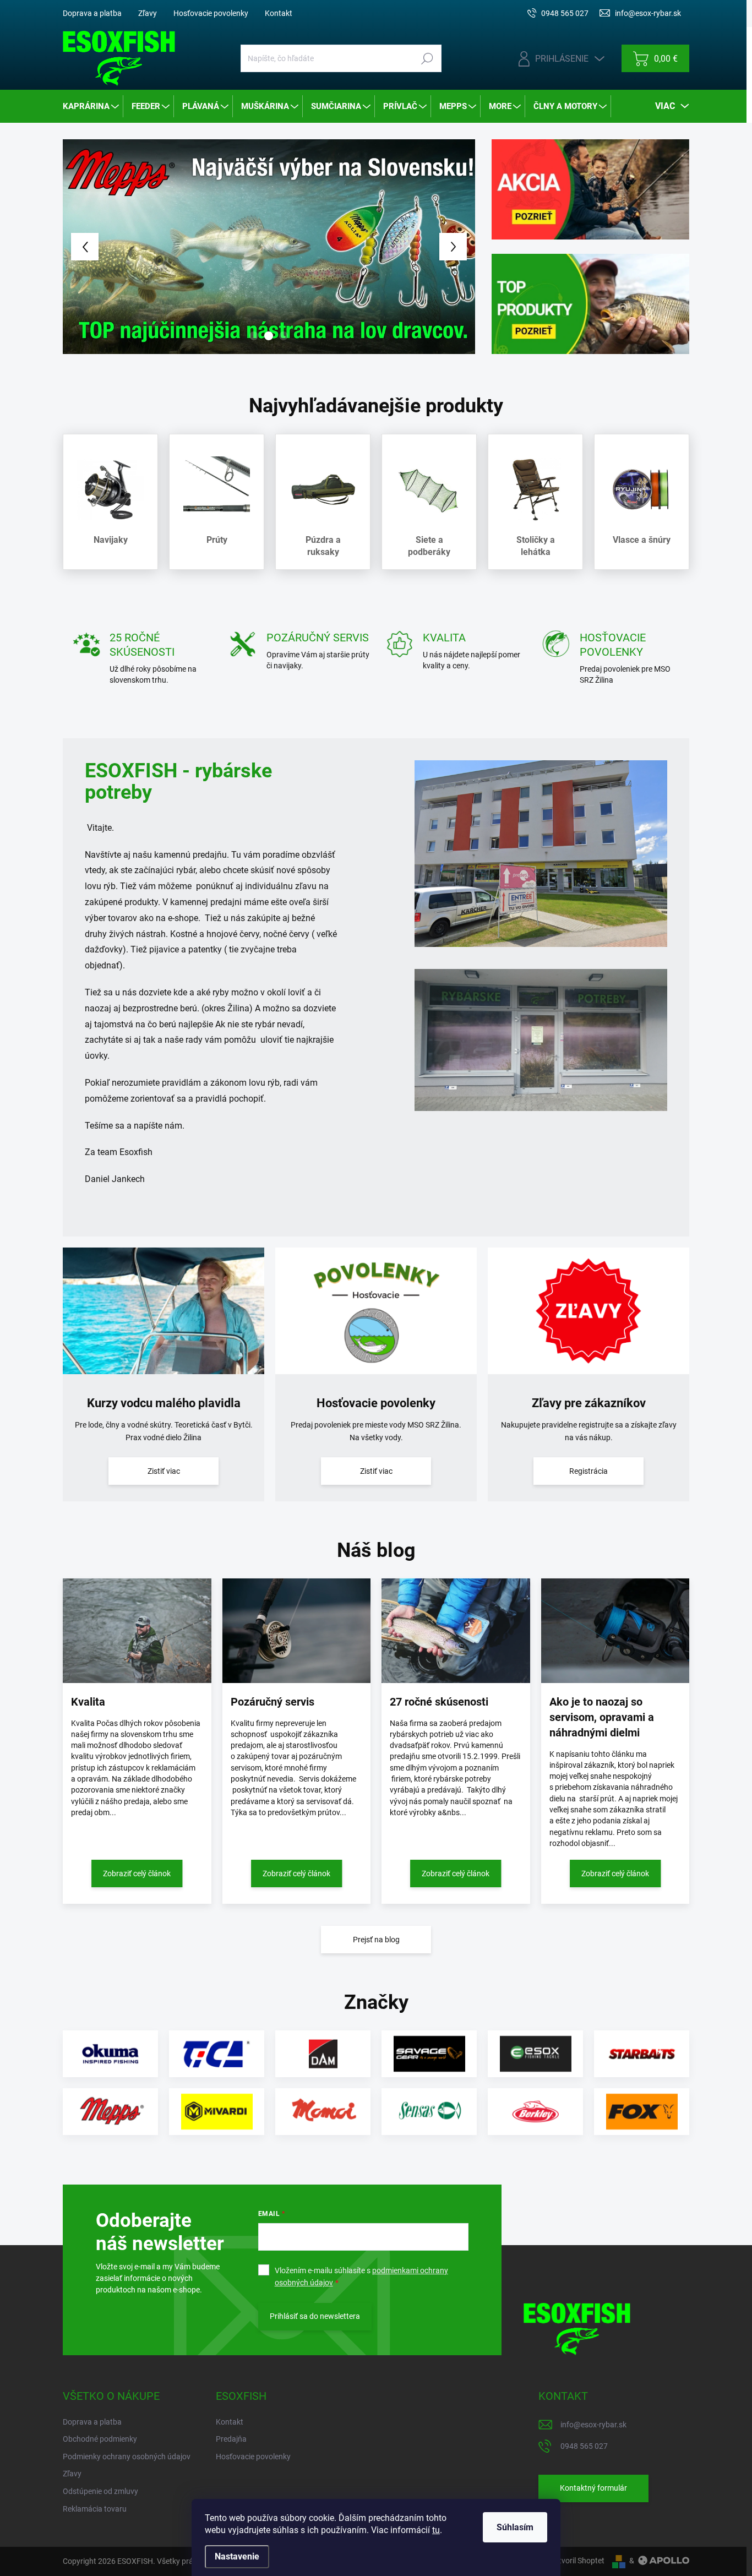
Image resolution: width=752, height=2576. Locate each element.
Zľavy (148, 13)
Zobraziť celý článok (137, 1888)
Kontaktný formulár (593, 2503)
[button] (79, 254)
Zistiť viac (164, 1485)
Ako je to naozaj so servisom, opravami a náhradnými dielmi (602, 1731)
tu (436, 2530)
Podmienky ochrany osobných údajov (127, 2471)
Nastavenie (237, 2556)
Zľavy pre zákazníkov (589, 1417)
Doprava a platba (92, 13)
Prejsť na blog (376, 1954)
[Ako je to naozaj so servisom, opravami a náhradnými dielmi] (615, 1645)
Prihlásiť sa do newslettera (315, 2330)
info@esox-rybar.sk (593, 2439)
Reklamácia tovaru (95, 2523)
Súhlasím (515, 2527)
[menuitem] (92, 106)
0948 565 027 (584, 2460)
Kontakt (279, 13)
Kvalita (88, 1716)
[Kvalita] (137, 1645)
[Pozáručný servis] (297, 1645)
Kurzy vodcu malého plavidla (164, 1417)
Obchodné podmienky (100, 2453)
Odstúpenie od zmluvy (100, 2506)
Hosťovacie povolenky (211, 13)
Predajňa (231, 2453)
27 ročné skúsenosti (439, 1716)
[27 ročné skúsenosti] (456, 1645)
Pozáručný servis (273, 1716)
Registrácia (588, 1485)
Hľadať (427, 58)
